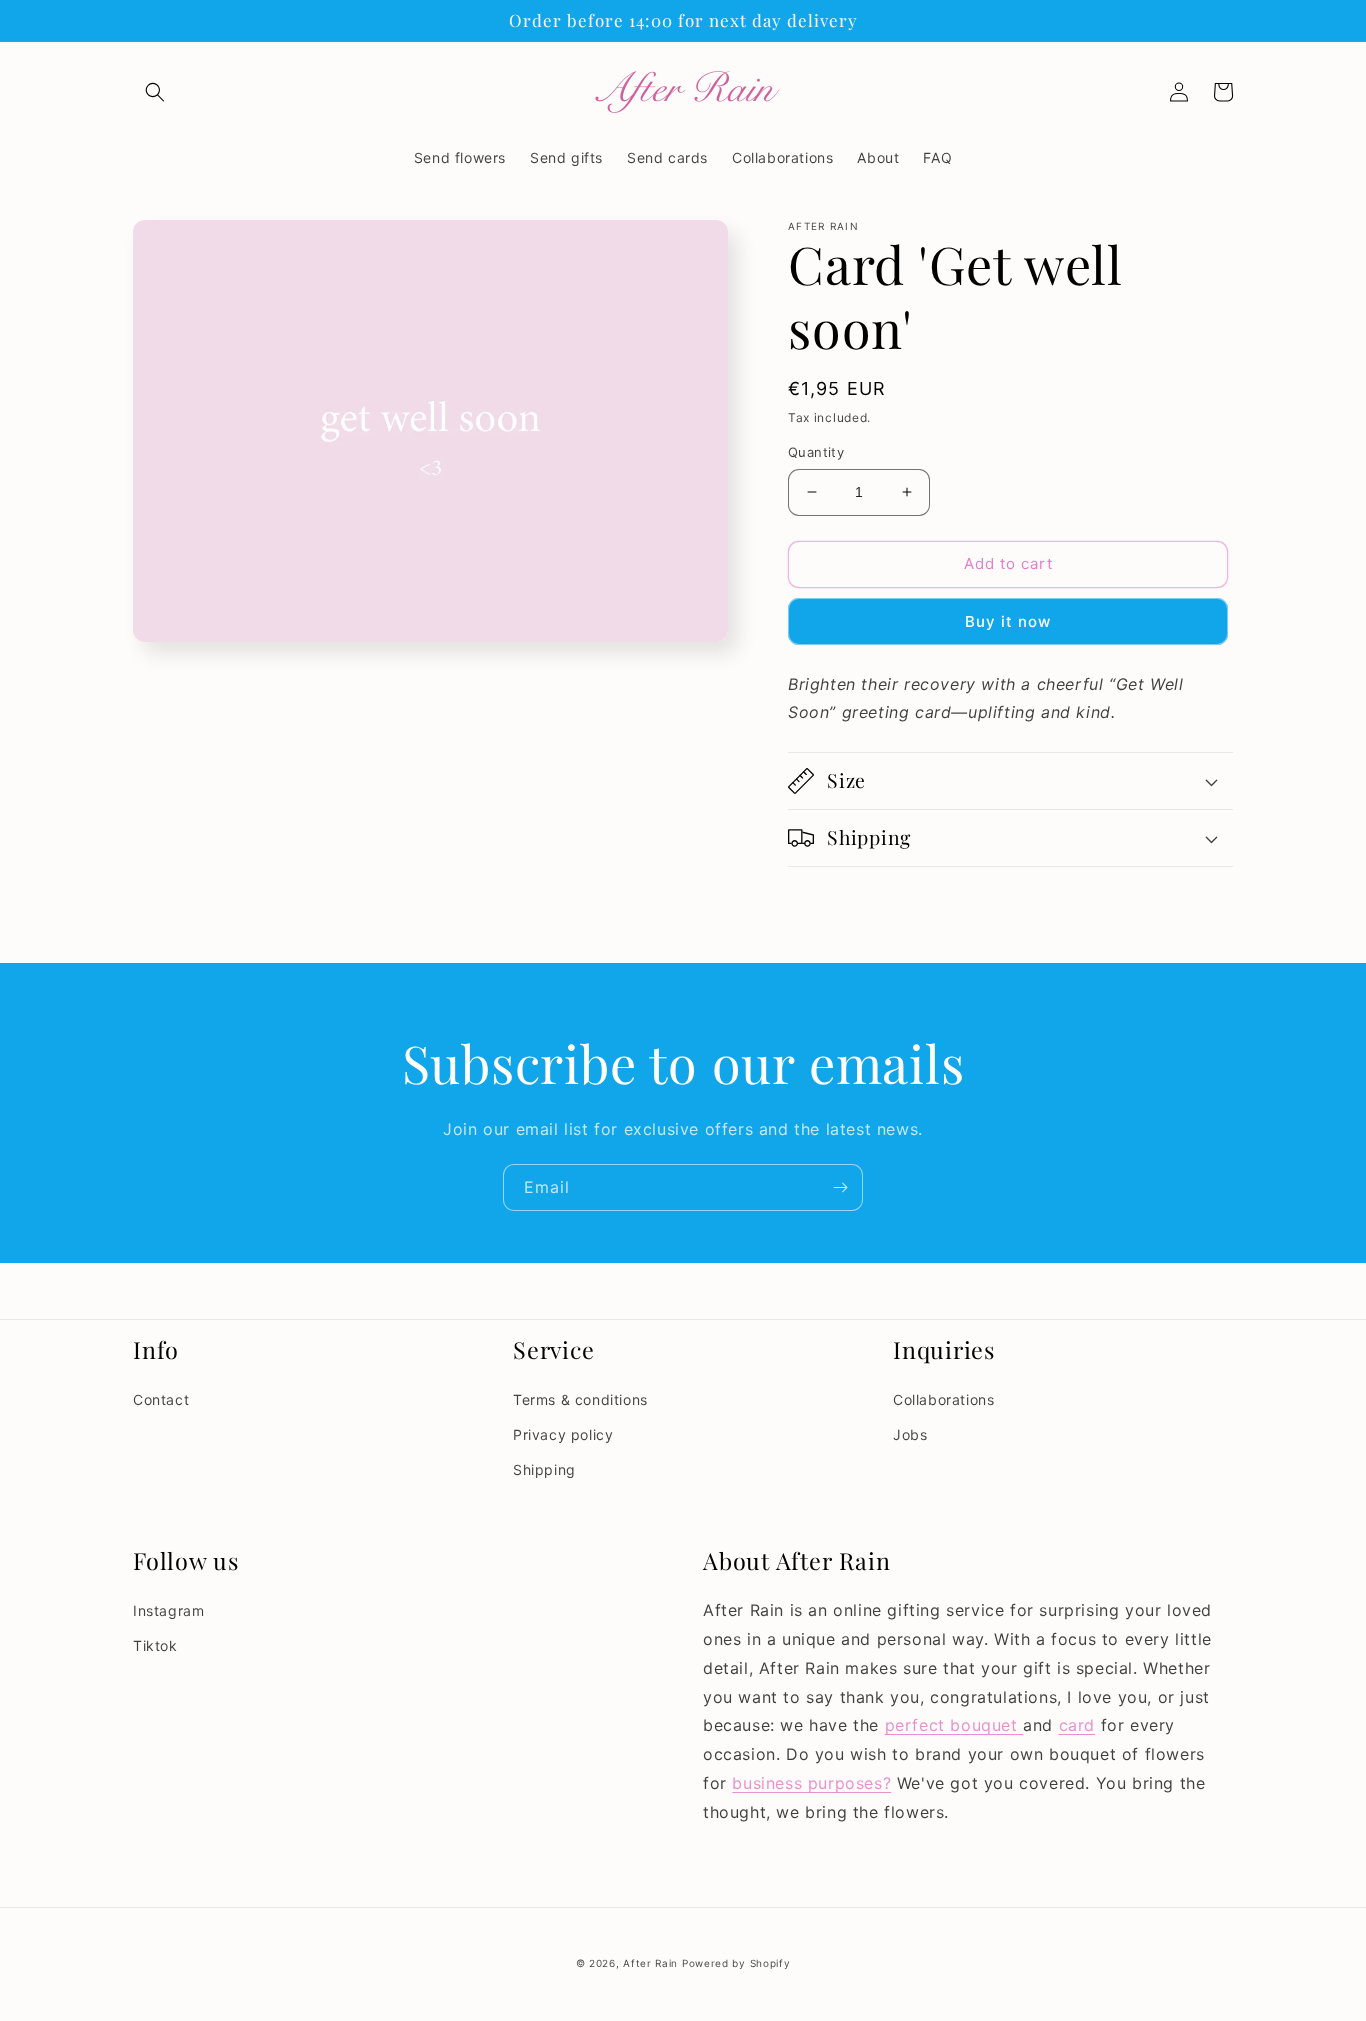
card (1077, 1725)
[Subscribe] (840, 1187)
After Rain (650, 1963)
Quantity (816, 452)
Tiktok (155, 1645)
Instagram (168, 1610)
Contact (161, 1399)
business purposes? (811, 1783)
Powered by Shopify (736, 1963)
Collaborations (943, 1399)
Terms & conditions (580, 1399)
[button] (155, 92)
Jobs (910, 1434)
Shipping (544, 1469)
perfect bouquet (954, 1725)
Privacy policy (563, 1434)
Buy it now (1008, 621)
